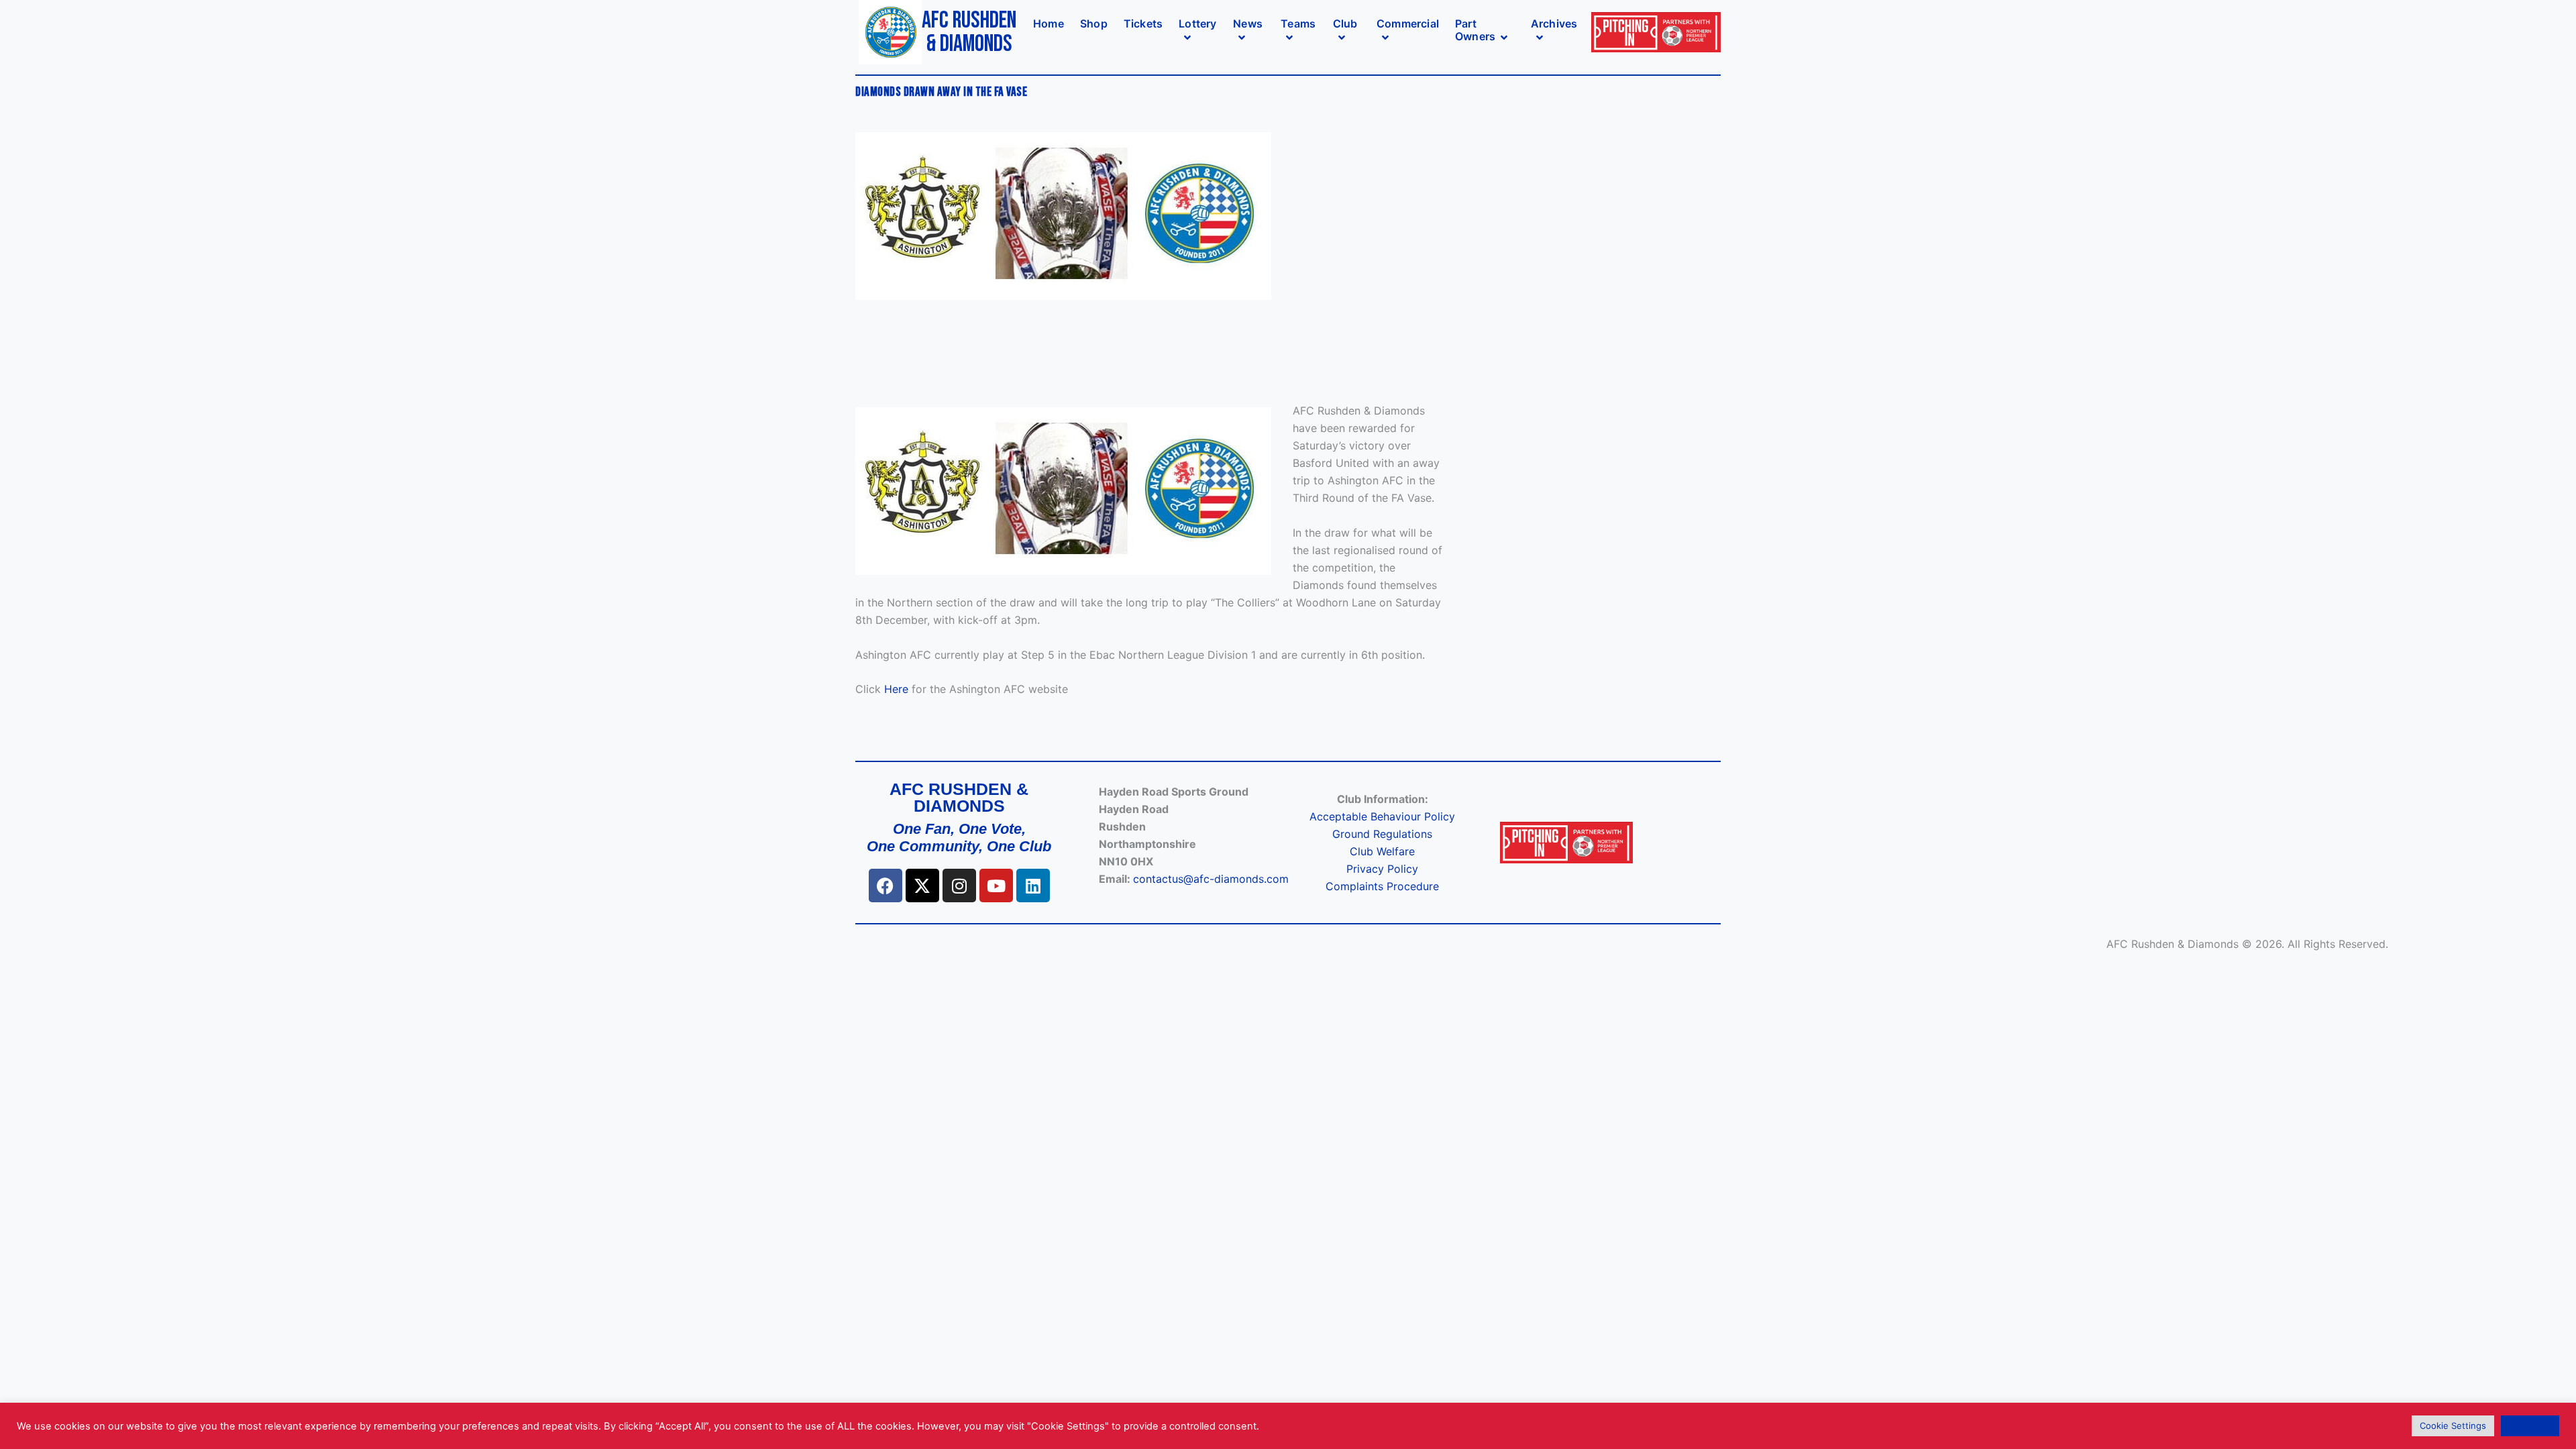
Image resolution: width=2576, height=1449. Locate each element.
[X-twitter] (922, 885)
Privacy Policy (1382, 869)
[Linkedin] (1033, 885)
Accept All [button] (2530, 1426)
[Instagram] (959, 885)
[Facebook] (885, 885)
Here (896, 689)
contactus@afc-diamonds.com (1211, 879)
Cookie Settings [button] (2453, 1426)
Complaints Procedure (1382, 886)
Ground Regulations (1382, 834)
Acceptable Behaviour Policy (1382, 816)
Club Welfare (1382, 851)
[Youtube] (996, 885)
